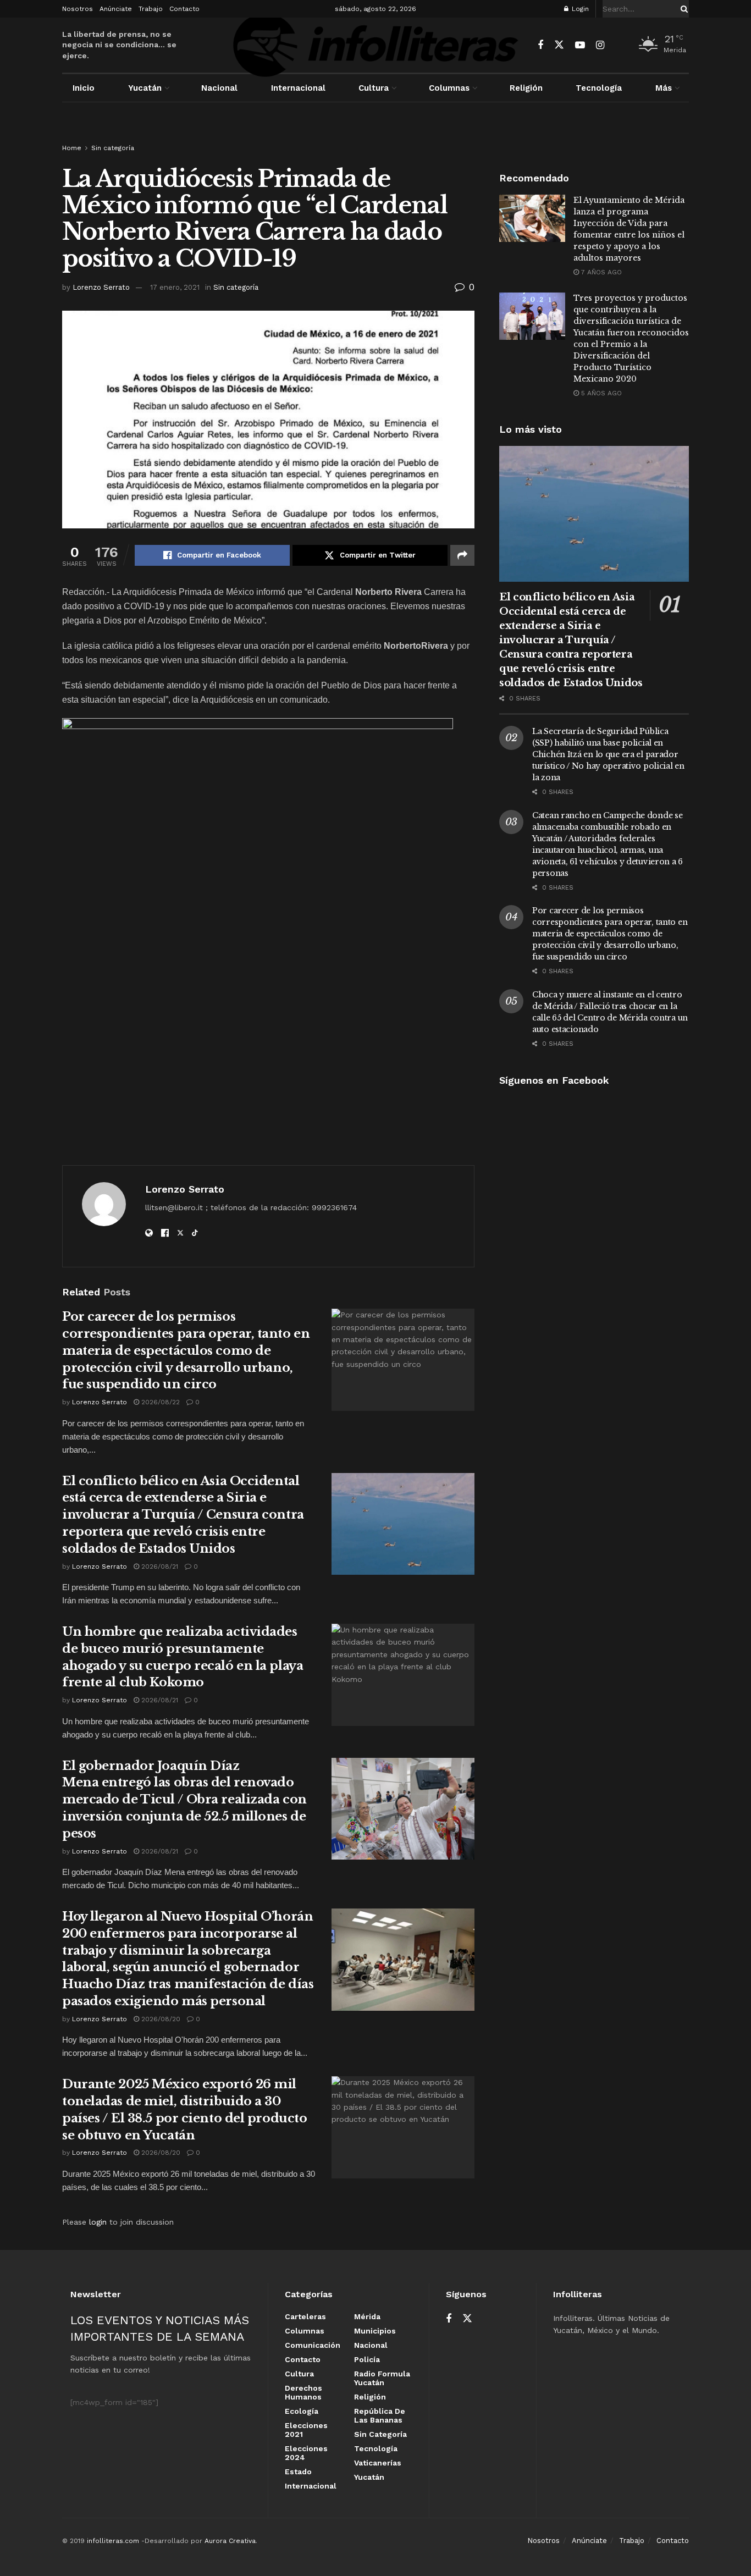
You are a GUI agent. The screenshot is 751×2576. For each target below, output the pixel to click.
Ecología (302, 2411)
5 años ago (600, 393)
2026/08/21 (159, 1566)
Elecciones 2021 (306, 2430)
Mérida (367, 2316)
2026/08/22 (159, 1402)
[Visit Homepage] (375, 45)
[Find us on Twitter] (559, 45)
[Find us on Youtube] (580, 45)
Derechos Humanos (303, 2392)
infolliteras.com (113, 2541)
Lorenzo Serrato (101, 287)
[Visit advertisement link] (375, 133)
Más (664, 88)
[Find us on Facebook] (540, 45)
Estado (298, 2472)
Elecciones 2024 (306, 2453)
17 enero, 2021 (175, 287)
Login (579, 9)
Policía (367, 2359)
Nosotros (78, 9)
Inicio (84, 88)
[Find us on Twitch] (619, 46)
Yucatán (145, 88)
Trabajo (151, 9)
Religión (526, 88)
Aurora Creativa (230, 2541)
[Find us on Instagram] (600, 45)
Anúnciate (116, 9)
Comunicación (313, 2345)
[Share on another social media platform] (462, 555)
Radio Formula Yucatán (382, 2378)
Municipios (375, 2331)
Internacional (298, 88)
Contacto (184, 9)
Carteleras (305, 2316)
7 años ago (600, 272)
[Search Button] (682, 9)
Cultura (374, 88)
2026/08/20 (160, 2019)
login (98, 2222)
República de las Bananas (380, 2415)
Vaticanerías (378, 2463)
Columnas (449, 88)
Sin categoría (113, 148)
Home (72, 148)
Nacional (219, 88)
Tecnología (599, 88)
